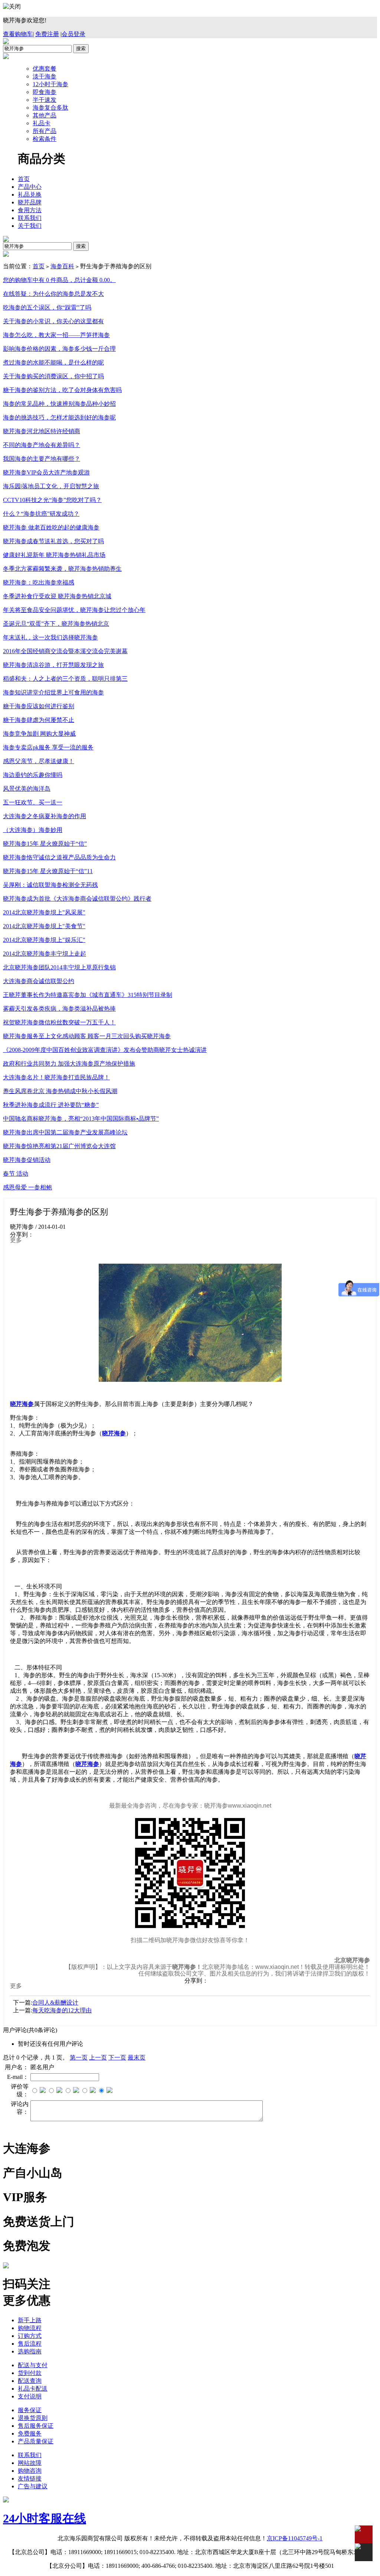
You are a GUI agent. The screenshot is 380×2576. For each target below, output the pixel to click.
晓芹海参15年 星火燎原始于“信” (45, 844)
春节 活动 (16, 1174)
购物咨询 (30, 2471)
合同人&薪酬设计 (55, 2003)
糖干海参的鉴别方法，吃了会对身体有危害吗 (62, 390)
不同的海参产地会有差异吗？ (42, 445)
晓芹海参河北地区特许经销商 (42, 431)
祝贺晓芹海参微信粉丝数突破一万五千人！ (59, 1022)
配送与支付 (33, 2365)
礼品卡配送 (33, 2389)
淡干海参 (45, 76)
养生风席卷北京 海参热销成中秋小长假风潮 (60, 1091)
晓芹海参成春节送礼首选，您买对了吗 (53, 541)
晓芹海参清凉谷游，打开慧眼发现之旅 (53, 665)
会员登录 (73, 34)
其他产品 (45, 115)
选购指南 (30, 2351)
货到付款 (30, 2373)
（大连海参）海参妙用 (33, 830)
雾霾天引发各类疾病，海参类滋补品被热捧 (59, 1009)
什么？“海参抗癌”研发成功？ (41, 514)
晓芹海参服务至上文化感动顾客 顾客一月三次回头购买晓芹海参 (87, 1036)
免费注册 (47, 34)
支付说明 (30, 2396)
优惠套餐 (45, 69)
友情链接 (30, 2478)
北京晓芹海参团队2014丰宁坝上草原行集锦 (59, 967)
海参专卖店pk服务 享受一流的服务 (48, 747)
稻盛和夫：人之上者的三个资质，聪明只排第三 (65, 679)
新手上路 (30, 2320)
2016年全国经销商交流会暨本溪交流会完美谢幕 (65, 651)
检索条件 (45, 139)
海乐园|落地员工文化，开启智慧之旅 (51, 486)
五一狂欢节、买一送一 (33, 802)
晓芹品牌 (30, 202)
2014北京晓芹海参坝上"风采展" (44, 912)
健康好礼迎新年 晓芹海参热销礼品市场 (54, 555)
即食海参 (45, 92)
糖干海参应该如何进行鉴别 (39, 706)
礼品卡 (42, 123)
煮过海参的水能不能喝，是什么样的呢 (53, 362)
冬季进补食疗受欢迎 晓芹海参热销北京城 (57, 596)
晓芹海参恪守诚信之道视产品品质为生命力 (59, 857)
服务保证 (30, 2410)
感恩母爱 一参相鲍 (27, 1187)
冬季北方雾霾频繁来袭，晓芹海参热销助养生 (62, 569)
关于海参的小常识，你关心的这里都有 (53, 321)
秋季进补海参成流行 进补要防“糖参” (51, 1105)
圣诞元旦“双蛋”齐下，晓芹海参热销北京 (56, 624)
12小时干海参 (50, 84)
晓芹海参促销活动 (27, 1160)
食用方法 (30, 210)
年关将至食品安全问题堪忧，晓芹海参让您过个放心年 (74, 610)
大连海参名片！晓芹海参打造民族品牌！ (56, 1077)
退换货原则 (33, 2418)
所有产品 (45, 131)
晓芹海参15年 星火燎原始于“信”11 (48, 871)
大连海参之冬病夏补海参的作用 (45, 816)
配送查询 (30, 2381)
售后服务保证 (36, 2426)
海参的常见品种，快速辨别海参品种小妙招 (59, 404)
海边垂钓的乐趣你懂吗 (33, 775)
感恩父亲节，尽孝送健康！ (39, 761)
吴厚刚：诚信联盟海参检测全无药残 (50, 885)
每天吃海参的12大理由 (62, 2010)
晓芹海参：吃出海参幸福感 (39, 582)
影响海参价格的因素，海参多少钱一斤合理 (59, 349)
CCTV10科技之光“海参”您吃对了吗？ (52, 500)
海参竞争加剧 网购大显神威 (39, 734)
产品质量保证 (36, 2441)
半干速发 (45, 100)
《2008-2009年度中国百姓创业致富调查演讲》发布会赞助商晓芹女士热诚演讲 (105, 1050)
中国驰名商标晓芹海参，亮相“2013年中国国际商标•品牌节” (81, 1119)
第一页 (79, 2057)
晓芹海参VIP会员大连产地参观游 (46, 472)
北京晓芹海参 (352, 1960)
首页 (24, 179)
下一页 (117, 2057)
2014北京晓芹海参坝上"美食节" (44, 926)
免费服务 (30, 2434)
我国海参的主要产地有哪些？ (42, 459)
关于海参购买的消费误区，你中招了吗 (53, 376)
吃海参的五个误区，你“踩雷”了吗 (47, 307)
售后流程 (30, 2344)
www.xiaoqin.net (277, 1967)
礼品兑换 (30, 195)
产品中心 (30, 187)
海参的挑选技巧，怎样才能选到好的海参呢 (59, 417)
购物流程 (30, 2328)
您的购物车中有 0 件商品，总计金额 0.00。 (59, 280)
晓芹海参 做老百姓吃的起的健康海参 (51, 527)
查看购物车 (18, 34)
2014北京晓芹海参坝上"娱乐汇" (44, 940)
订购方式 (30, 2336)
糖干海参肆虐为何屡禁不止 (39, 720)
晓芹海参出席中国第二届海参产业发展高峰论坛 (65, 1132)
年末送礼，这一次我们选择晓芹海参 (50, 637)
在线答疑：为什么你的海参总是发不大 (53, 294)
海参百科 (62, 266)
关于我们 (30, 226)
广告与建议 (33, 2486)
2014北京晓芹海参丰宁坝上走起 (45, 954)
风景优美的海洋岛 (27, 789)
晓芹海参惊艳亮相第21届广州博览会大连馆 (59, 1146)
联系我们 (30, 218)
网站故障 (30, 2463)
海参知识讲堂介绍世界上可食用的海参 (53, 692)
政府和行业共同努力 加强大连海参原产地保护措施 (69, 1064)
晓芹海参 (87, 1764)
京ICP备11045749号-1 (295, 2538)
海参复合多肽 (50, 108)
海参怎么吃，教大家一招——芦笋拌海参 (56, 335)
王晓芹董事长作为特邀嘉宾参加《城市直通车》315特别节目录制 (88, 995)
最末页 (137, 2057)
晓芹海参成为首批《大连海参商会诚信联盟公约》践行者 (77, 899)
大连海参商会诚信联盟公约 (39, 981)
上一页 (98, 2057)
